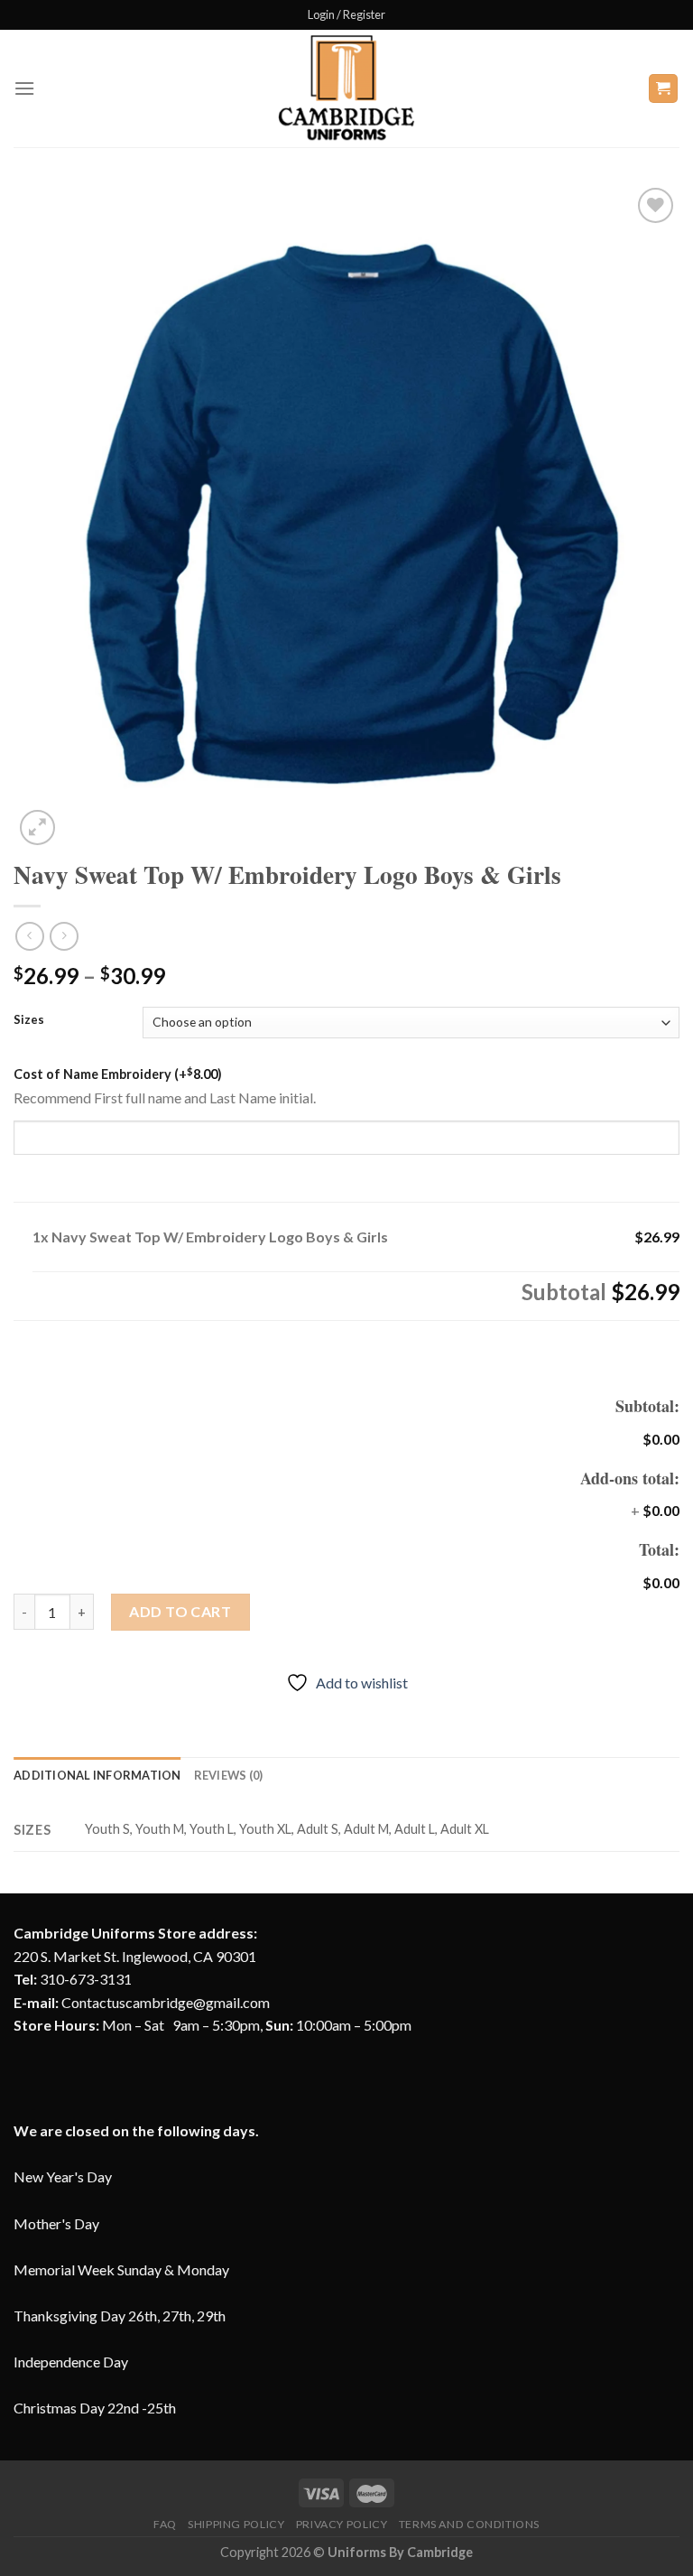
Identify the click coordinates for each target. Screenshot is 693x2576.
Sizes (29, 1020)
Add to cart (180, 1611)
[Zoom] (37, 828)
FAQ (165, 2524)
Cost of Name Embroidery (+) (118, 1074)
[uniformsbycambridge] (346, 88)
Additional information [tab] (97, 1775)
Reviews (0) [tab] (229, 1775)
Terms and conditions (469, 2524)
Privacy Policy (342, 2524)
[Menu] (24, 88)
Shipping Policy (236, 2524)
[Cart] (664, 89)
